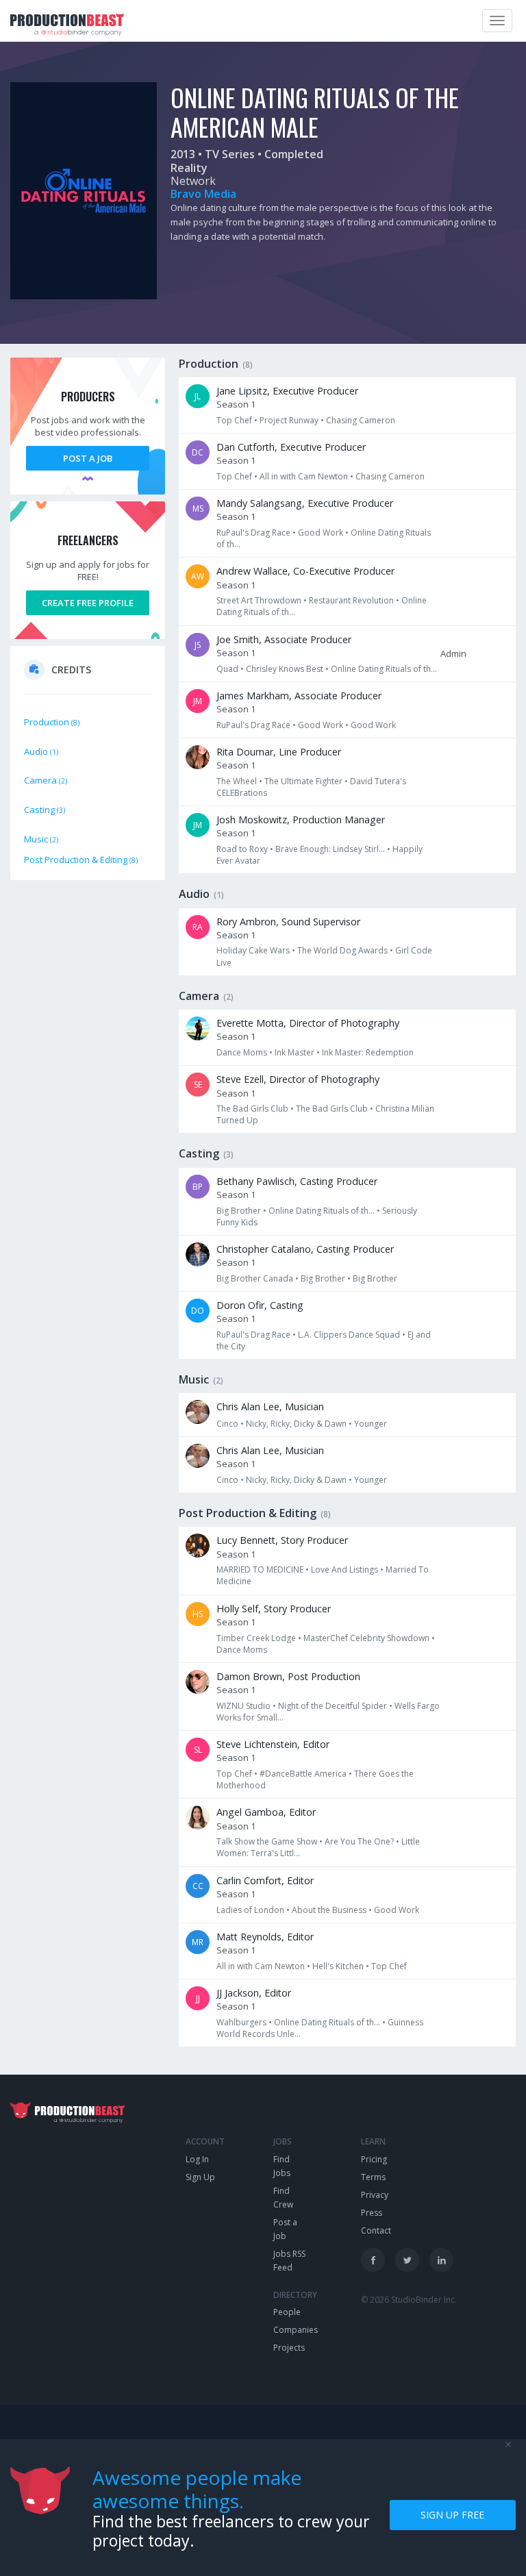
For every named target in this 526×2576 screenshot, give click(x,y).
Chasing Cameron (361, 420)
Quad (227, 669)
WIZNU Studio (243, 1706)
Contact (376, 2230)
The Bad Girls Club (252, 1109)
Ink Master (295, 1052)
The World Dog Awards (342, 950)
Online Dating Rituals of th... (384, 669)
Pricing (374, 2159)
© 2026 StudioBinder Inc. (409, 2300)
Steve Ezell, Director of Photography (298, 1079)
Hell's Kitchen (338, 1966)
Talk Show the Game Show (267, 1841)
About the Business (329, 1910)
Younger (371, 1424)
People (287, 2312)
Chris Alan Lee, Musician (270, 1406)
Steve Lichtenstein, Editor (273, 1744)
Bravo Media (203, 194)
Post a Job (88, 458)
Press (372, 2213)
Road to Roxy (242, 849)
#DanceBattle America (303, 1774)
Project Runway (289, 420)
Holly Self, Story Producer (274, 1609)
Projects (289, 2348)
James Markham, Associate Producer (299, 696)
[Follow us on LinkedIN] (441, 2260)
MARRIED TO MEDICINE (260, 1570)
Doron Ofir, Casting (260, 1305)
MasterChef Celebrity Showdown (366, 1638)
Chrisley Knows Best (285, 669)
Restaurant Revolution (351, 600)
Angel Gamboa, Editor (266, 1812)
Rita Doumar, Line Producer (279, 752)
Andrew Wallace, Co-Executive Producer (305, 571)
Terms (373, 2177)
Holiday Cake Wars (253, 950)
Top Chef (234, 420)
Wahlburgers (241, 2022)
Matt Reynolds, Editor (265, 1937)
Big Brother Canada (255, 1278)
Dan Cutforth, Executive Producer (291, 447)
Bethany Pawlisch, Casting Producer (297, 1181)
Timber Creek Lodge (256, 1638)
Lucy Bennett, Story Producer (282, 1540)
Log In (197, 2159)
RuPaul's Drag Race (253, 533)
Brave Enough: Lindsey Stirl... (330, 849)
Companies (296, 2330)
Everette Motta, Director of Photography (308, 1023)
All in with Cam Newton (304, 476)
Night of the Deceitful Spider (333, 1706)
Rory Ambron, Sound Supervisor (288, 922)
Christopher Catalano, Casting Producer (305, 1249)
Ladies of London (250, 1910)
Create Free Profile (88, 603)
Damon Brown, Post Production (288, 1676)
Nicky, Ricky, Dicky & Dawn (296, 1424)
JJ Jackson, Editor (254, 1993)
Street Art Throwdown (259, 600)
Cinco (227, 1424)
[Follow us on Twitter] (407, 2260)
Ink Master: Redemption (368, 1052)
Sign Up (200, 2177)
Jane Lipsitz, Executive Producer (287, 391)
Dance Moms (242, 1052)
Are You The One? (359, 1841)
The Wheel (237, 781)
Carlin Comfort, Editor (265, 1880)
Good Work (321, 533)
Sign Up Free (452, 2515)
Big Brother (239, 1211)
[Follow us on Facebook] (373, 2260)
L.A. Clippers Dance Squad (349, 1335)
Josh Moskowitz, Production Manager (301, 820)
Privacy (375, 2195)
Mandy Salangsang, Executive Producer (305, 503)
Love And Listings (345, 1570)
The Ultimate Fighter (303, 781)
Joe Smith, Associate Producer (284, 639)
